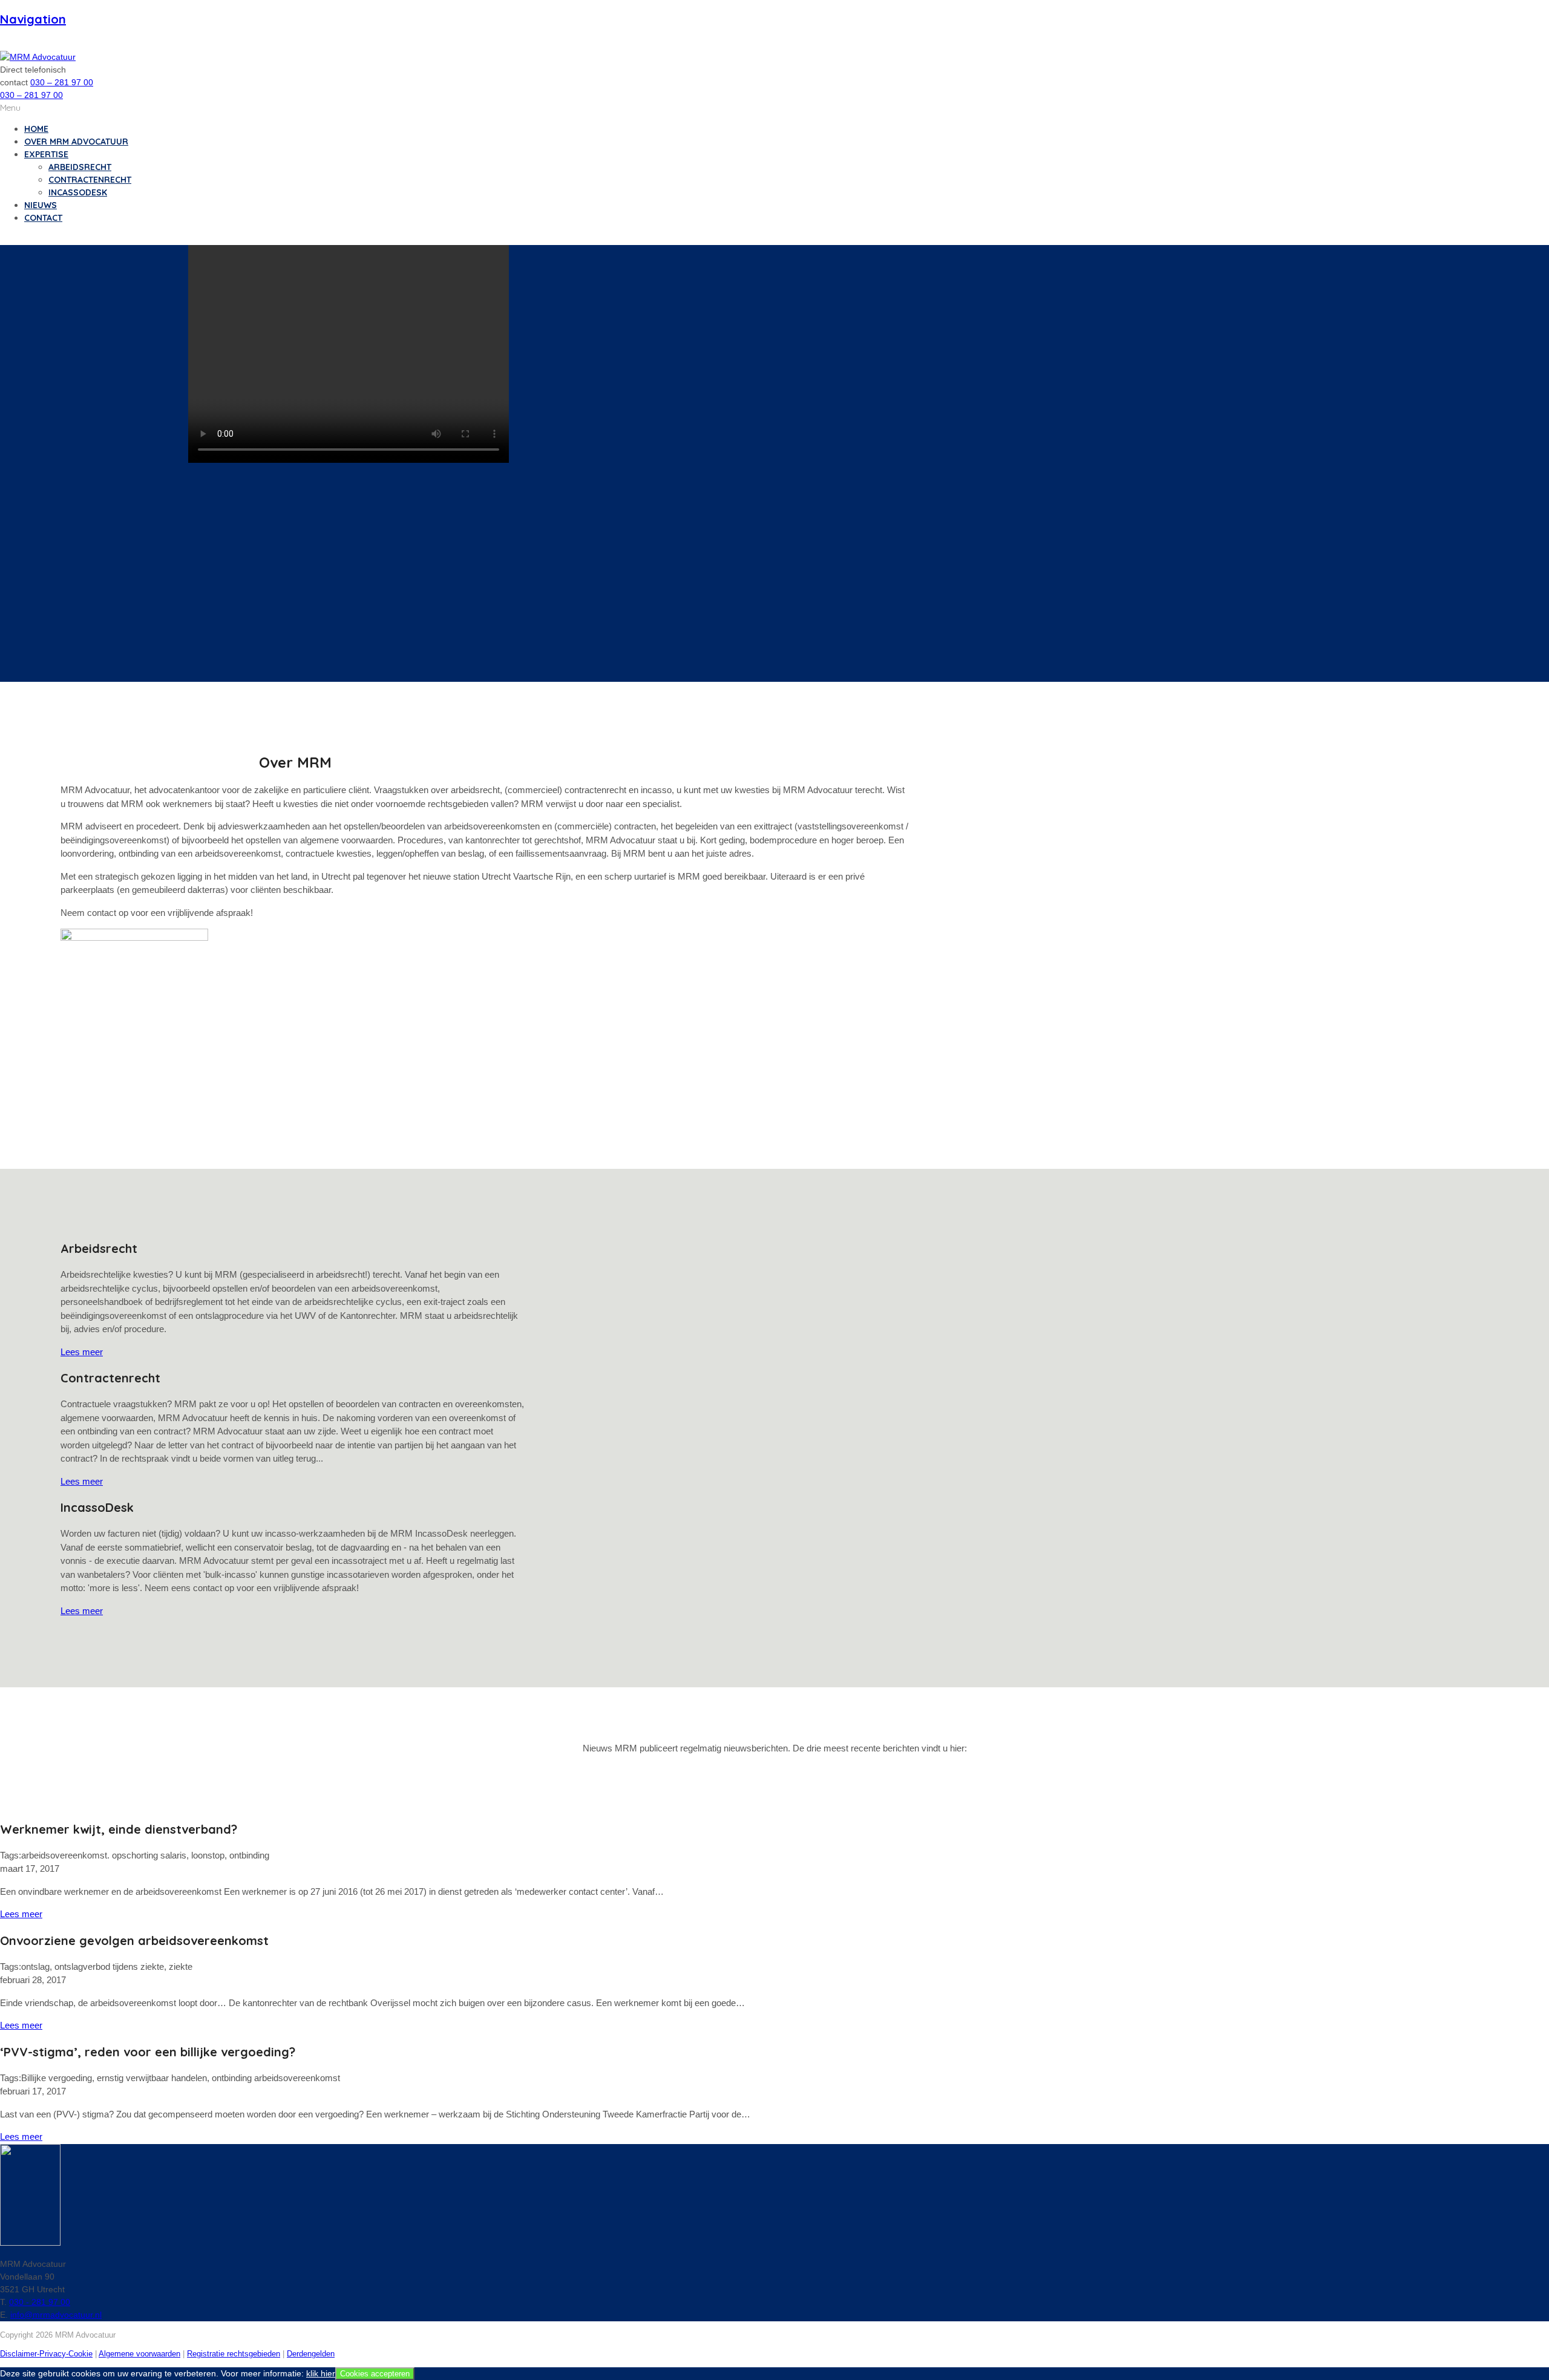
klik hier (321, 2373)
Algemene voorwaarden (139, 2354)
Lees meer (82, 1352)
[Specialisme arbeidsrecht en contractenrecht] (38, 57)
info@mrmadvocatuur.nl (56, 2315)
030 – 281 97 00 (62, 82)
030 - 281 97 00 (40, 2302)
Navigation (33, 19)
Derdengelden (311, 2354)
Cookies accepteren (375, 2374)
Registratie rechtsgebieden (234, 2354)
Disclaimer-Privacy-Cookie (46, 2354)
